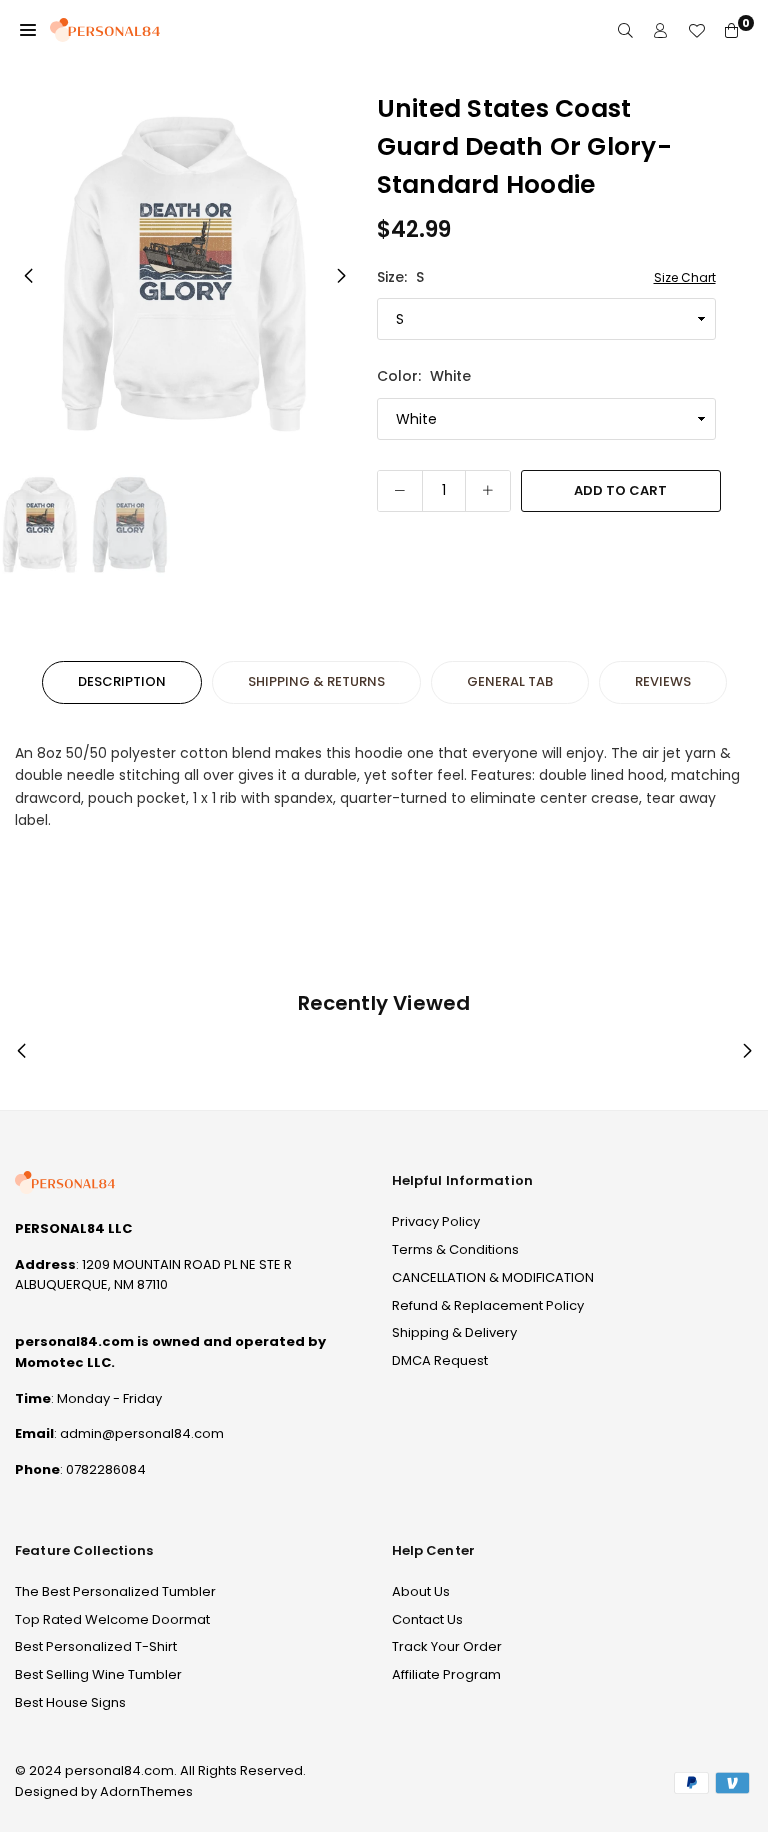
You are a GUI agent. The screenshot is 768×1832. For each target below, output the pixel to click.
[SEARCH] (625, 30)
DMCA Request (440, 1360)
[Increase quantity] (488, 491)
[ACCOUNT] (660, 30)
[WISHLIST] (696, 30)
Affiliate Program (446, 1674)
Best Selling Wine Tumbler (98, 1674)
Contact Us (427, 1619)
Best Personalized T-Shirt (96, 1646)
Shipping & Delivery (454, 1332)
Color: (424, 376)
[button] (28, 30)
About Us (421, 1591)
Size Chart (685, 277)
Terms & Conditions (455, 1249)
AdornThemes (146, 1791)
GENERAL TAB (510, 681)
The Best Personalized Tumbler (115, 1591)
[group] (184, 274)
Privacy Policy (436, 1221)
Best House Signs (70, 1702)
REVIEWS (663, 681)
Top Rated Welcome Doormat (112, 1619)
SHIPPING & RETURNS (316, 681)
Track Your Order (447, 1646)
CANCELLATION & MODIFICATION (493, 1277)
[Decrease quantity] (400, 491)
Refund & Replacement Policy (488, 1305)
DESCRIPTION (122, 681)
